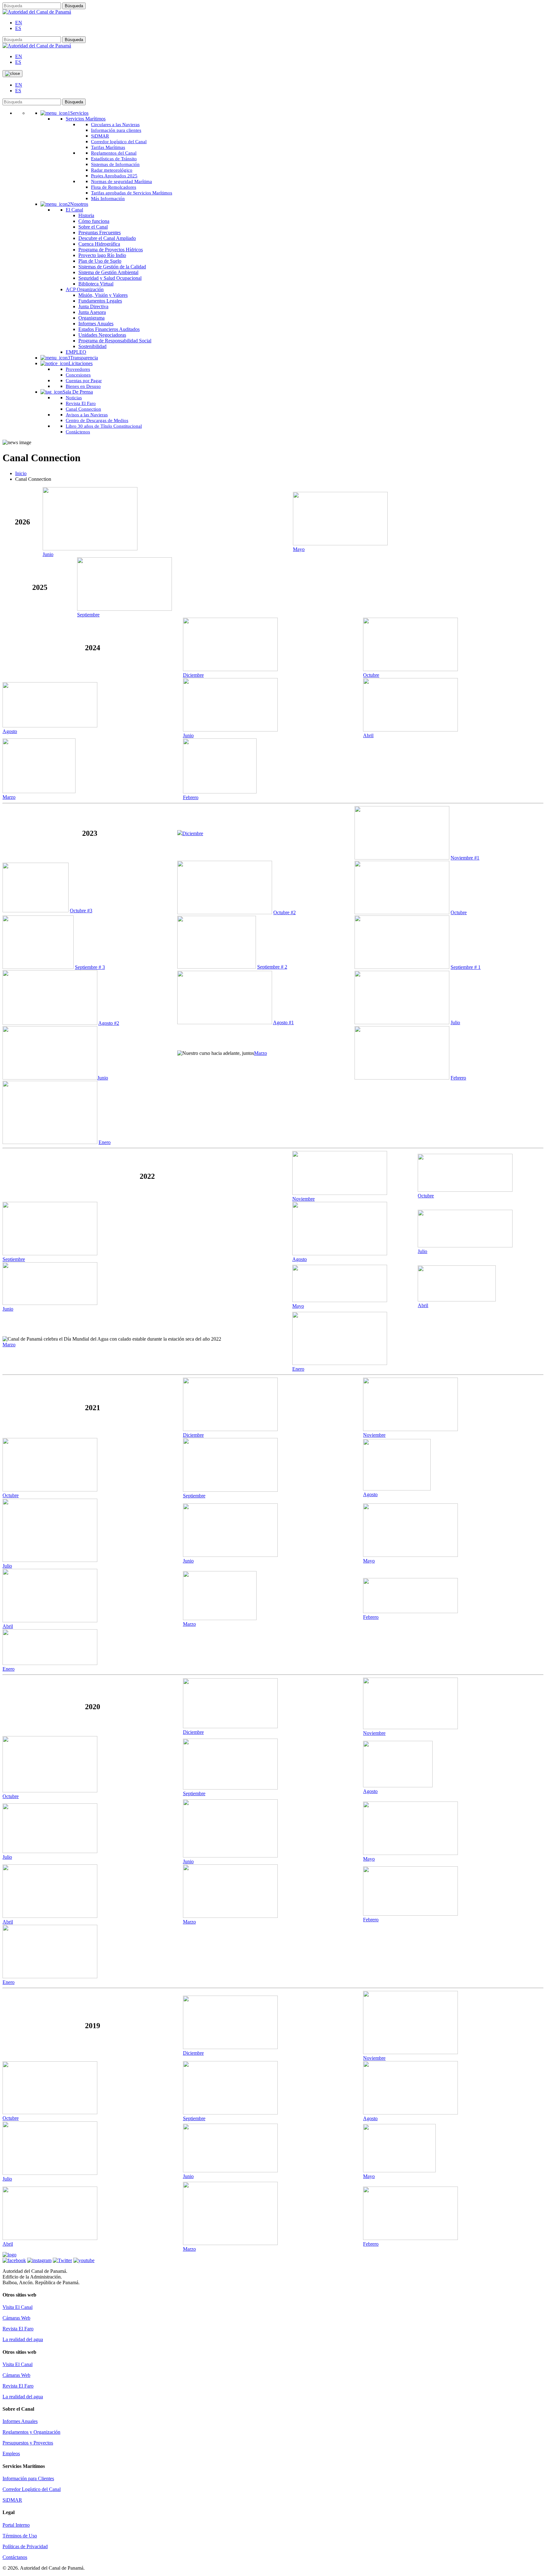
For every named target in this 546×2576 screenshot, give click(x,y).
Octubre (371, 675)
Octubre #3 (81, 911)
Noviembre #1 (465, 858)
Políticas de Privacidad (25, 2546)
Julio (455, 1022)
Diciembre (193, 675)
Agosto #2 (109, 1023)
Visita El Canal (18, 2307)
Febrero (191, 797)
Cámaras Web (16, 2318)
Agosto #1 (283, 1022)
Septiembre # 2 (272, 967)
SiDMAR (12, 2500)
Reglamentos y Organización (31, 2432)
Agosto (10, 731)
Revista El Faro (18, 2329)
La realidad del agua (23, 2339)
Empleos (11, 2454)
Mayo (299, 549)
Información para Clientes (28, 2478)
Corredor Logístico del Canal (32, 2489)
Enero (105, 1142)
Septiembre (88, 615)
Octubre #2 (285, 912)
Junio (48, 554)
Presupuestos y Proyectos (28, 2443)
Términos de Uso (20, 2536)
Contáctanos (15, 2557)
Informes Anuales (20, 2421)
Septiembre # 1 (466, 967)
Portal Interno (16, 2525)
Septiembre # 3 (90, 967)
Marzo (9, 797)
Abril (368, 735)
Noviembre (303, 1199)
